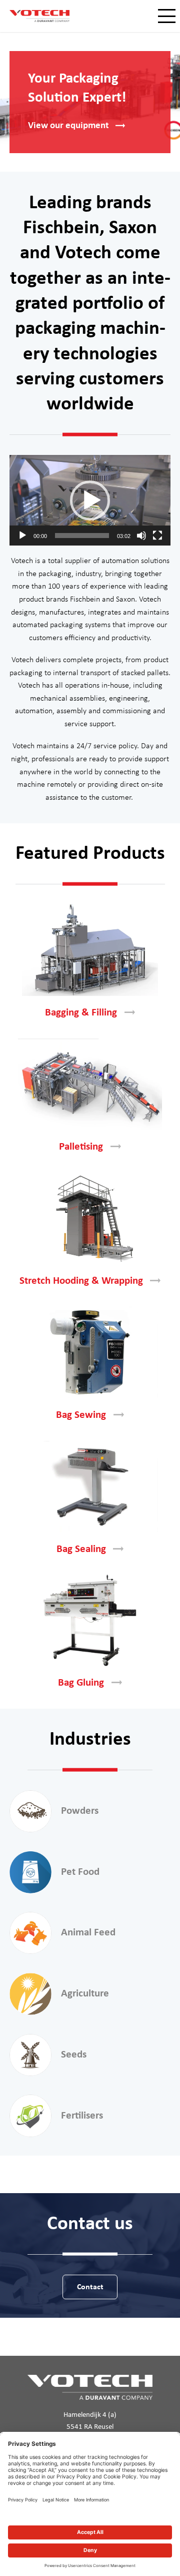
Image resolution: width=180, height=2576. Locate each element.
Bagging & (81, 1013)
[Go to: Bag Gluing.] (90, 1620)
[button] (90, 500)
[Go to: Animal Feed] (30, 1933)
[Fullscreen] (157, 536)
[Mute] (141, 536)
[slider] (82, 536)
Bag (81, 1415)
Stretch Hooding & (81, 1281)
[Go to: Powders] (30, 1811)
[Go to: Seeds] (30, 2055)
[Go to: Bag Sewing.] (90, 1352)
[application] (90, 500)
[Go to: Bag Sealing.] (90, 1486)
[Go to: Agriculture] (30, 1994)
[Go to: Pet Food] (30, 1872)
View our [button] (68, 126)
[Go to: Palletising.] (90, 1084)
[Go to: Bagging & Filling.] (90, 950)
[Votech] (39, 16)
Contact (90, 2287)
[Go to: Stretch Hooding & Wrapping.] (90, 1218)
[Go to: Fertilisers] (30, 2116)
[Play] (22, 536)
